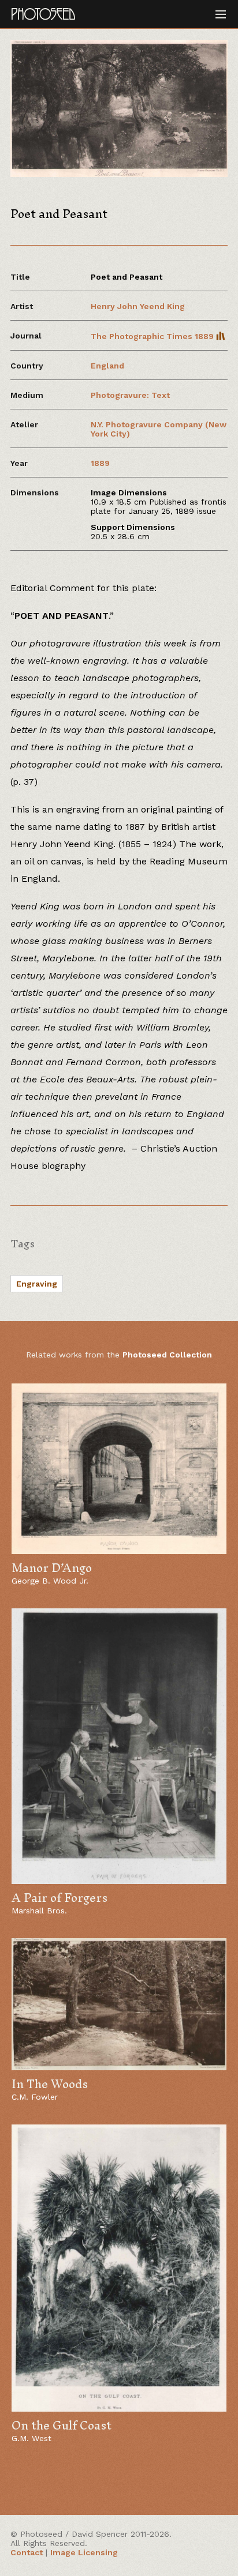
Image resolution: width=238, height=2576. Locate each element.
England (107, 366)
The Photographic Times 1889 (153, 336)
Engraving (37, 1284)
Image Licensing (84, 2552)
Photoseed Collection (167, 1355)
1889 (100, 463)
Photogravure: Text (130, 395)
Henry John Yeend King (138, 306)
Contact (27, 2552)
